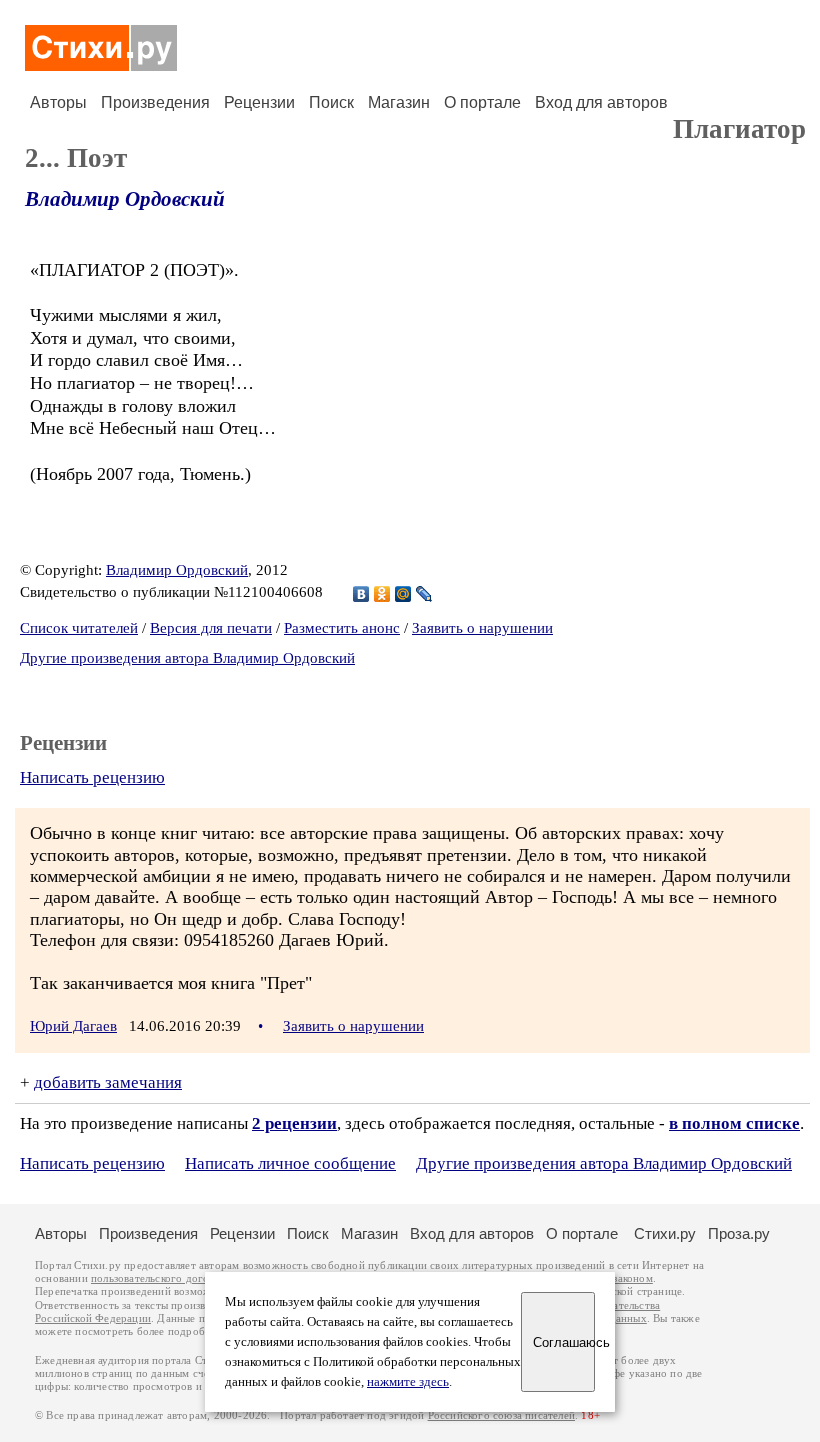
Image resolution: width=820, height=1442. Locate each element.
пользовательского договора (161, 1278)
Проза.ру (739, 1233)
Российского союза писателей (501, 1415)
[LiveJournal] (424, 594)
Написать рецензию (92, 777)
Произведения (155, 102)
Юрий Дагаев (73, 1026)
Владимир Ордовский (125, 199)
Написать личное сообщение (290, 1163)
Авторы (58, 102)
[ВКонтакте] (361, 594)
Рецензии (259, 102)
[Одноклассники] (382, 594)
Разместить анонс (342, 628)
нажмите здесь (408, 1382)
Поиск (331, 102)
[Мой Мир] (403, 594)
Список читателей (79, 628)
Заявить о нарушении (482, 628)
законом (632, 1278)
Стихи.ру (665, 1233)
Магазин (399, 102)
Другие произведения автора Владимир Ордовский (187, 658)
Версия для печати (211, 628)
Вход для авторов (601, 102)
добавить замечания (108, 1082)
